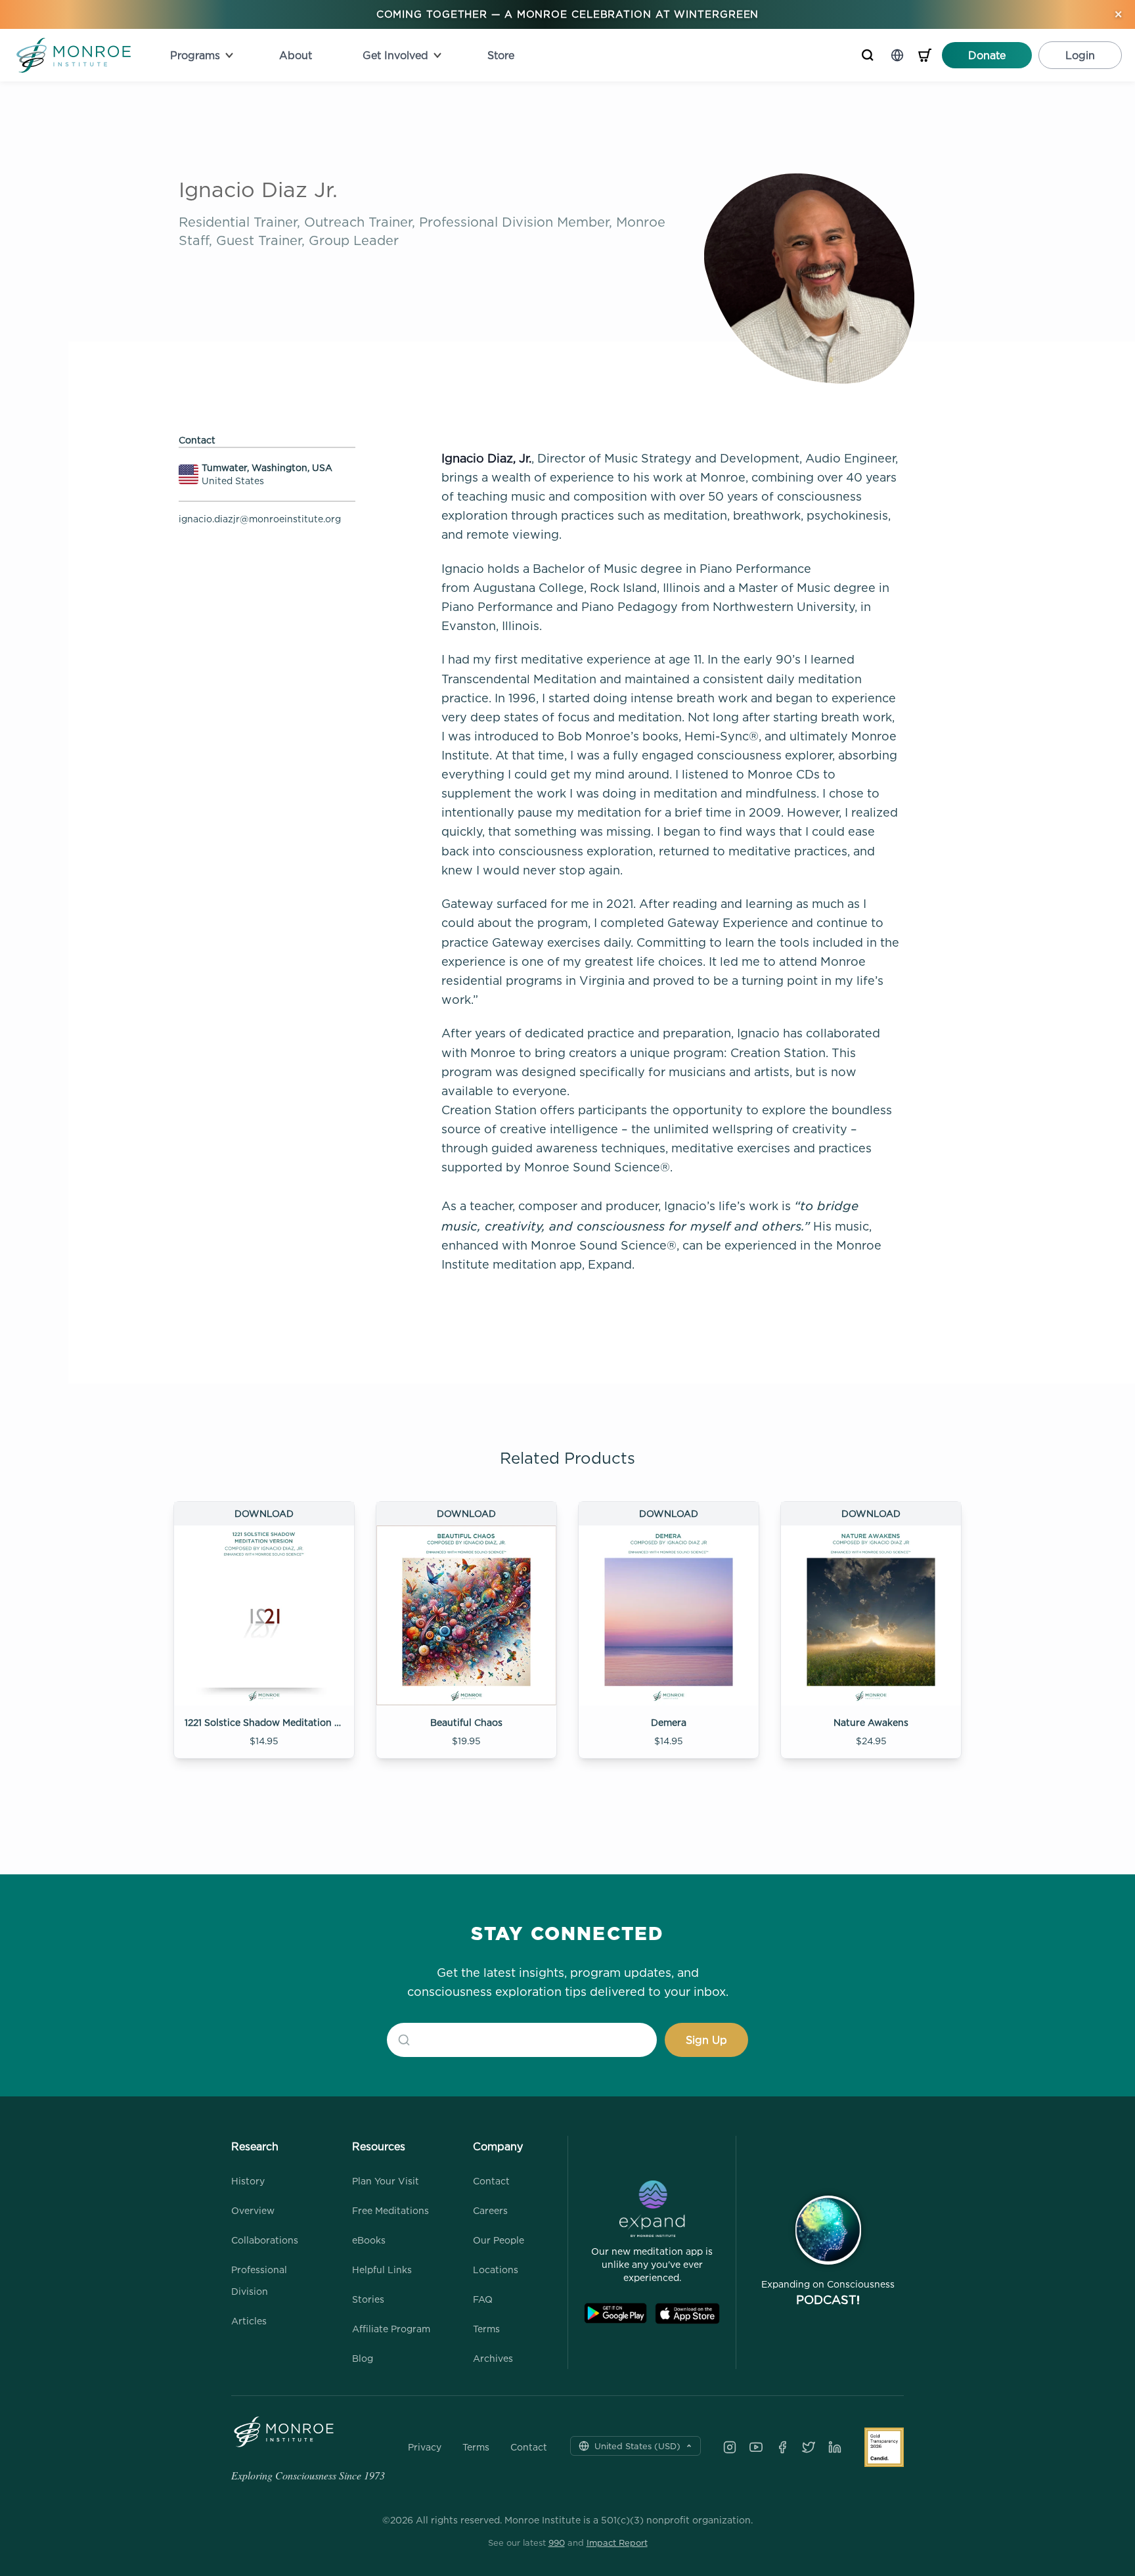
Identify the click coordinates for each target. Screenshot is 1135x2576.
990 (557, 2542)
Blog (363, 2358)
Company (498, 2146)
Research (255, 2146)
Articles (249, 2321)
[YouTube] (756, 2447)
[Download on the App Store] (687, 2314)
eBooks (369, 2240)
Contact (491, 2181)
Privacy (425, 2447)
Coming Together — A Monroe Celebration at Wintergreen (568, 14)
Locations (496, 2270)
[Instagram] (730, 2447)
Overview (253, 2210)
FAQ (483, 2299)
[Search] (868, 55)
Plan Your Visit (386, 2181)
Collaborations (265, 2240)
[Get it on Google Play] (615, 2314)
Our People (499, 2240)
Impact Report (617, 2542)
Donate (987, 55)
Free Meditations (390, 2210)
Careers (490, 2210)
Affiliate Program (391, 2329)
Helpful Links (382, 2270)
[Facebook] (782, 2447)
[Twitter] (809, 2447)
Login (1080, 55)
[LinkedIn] (835, 2447)
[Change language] (897, 55)
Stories (368, 2299)
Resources (379, 2146)
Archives (493, 2358)
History (248, 2181)
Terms (486, 2329)
